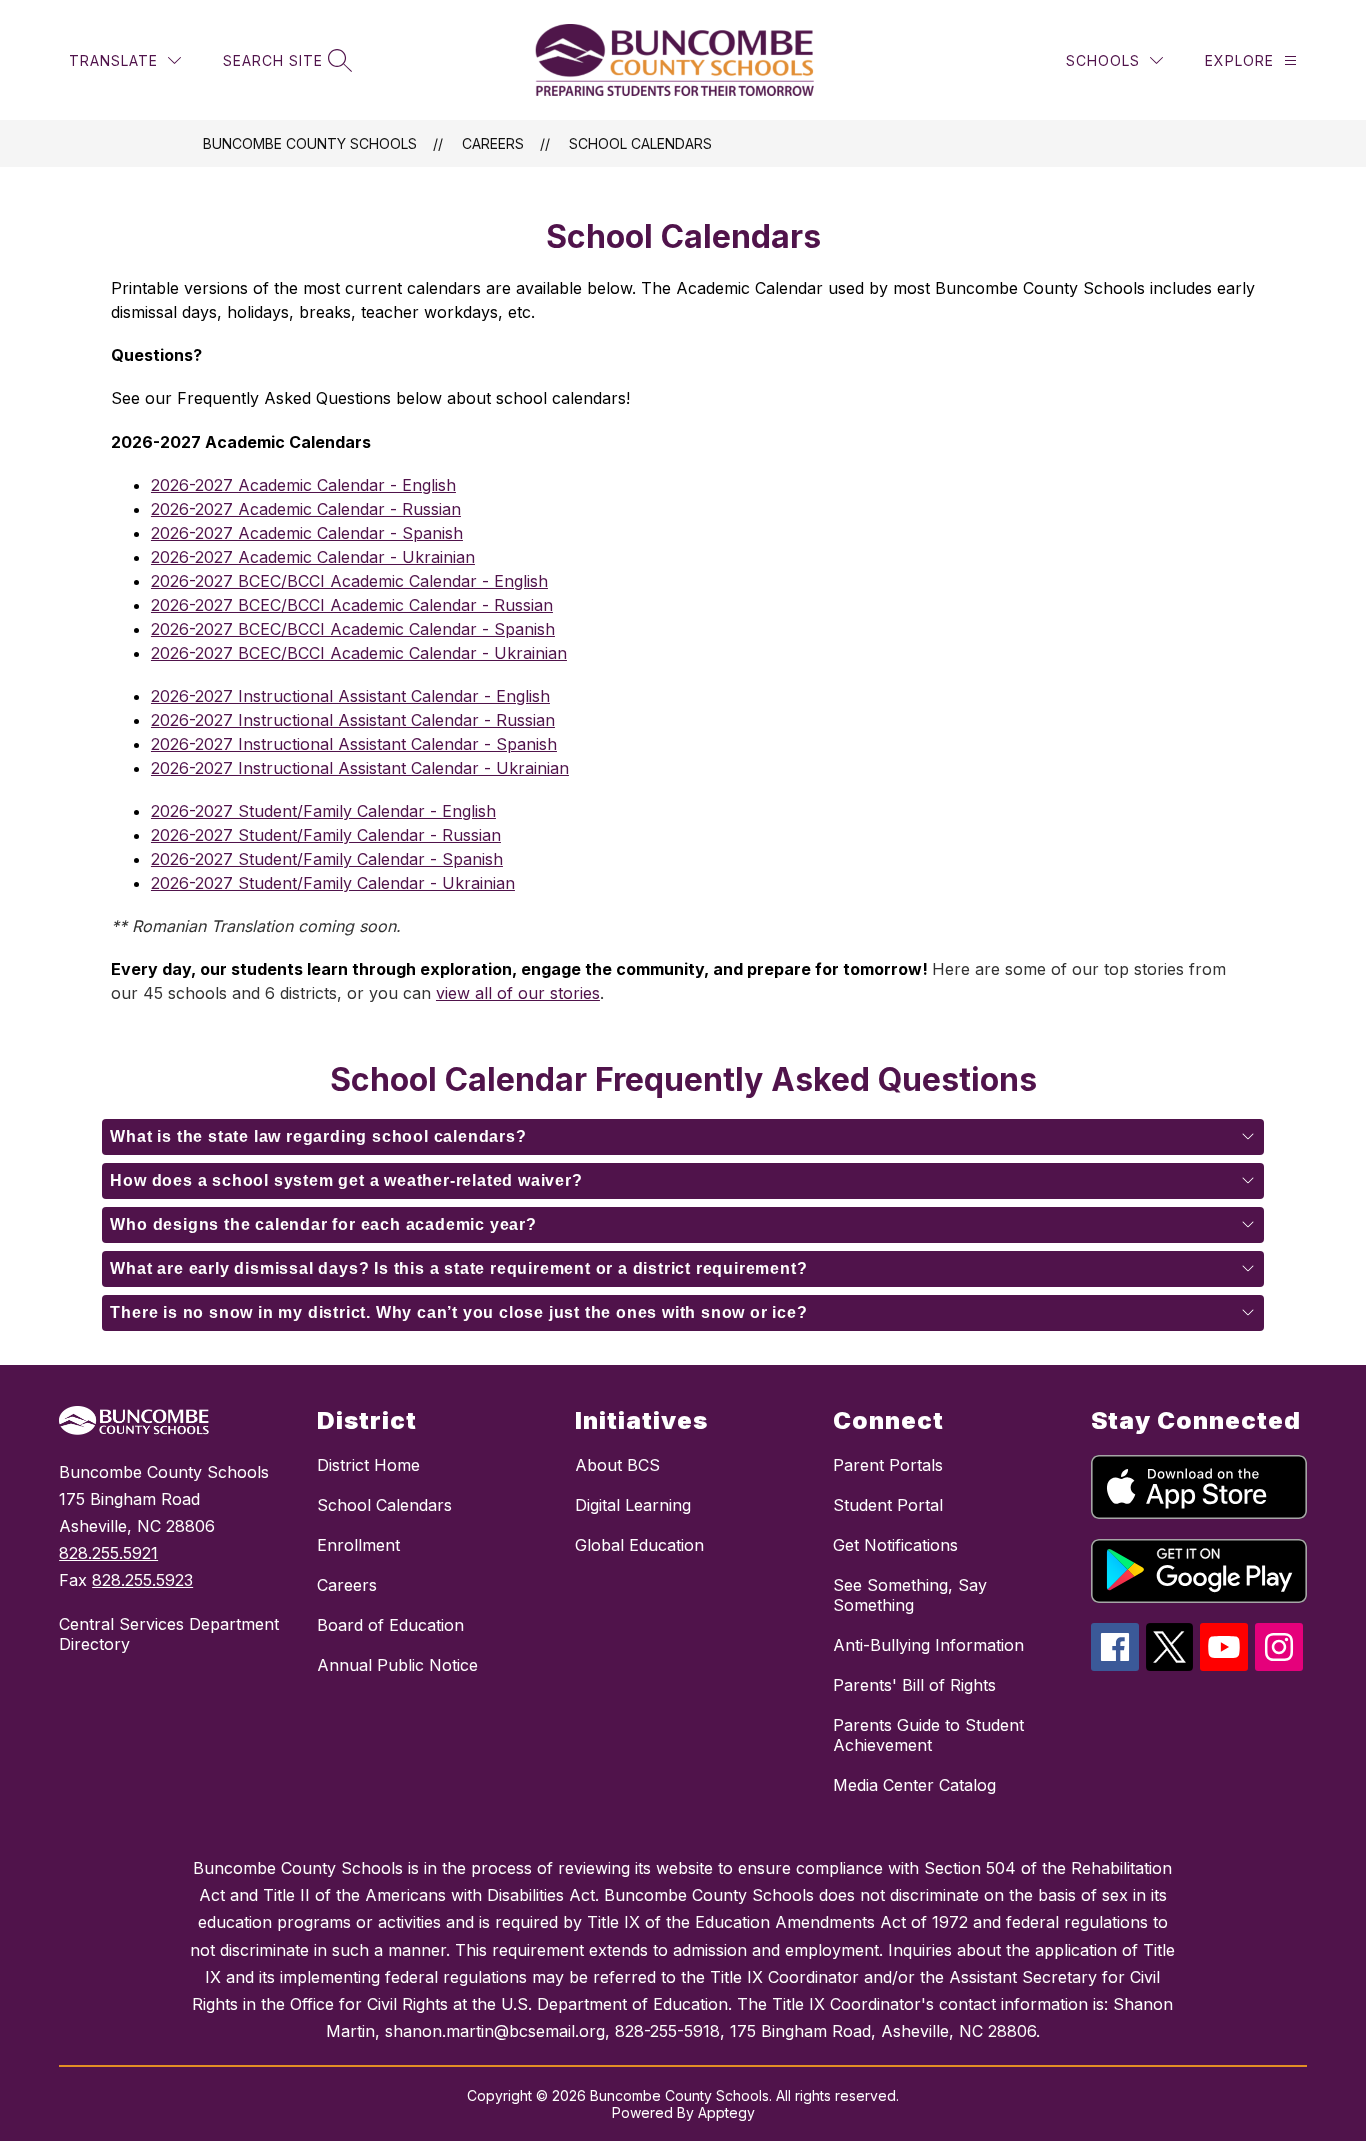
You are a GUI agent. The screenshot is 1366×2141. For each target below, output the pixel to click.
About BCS (617, 1465)
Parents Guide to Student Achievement (928, 1735)
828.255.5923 (142, 1580)
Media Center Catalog (914, 1785)
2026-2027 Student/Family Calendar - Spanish (327, 859)
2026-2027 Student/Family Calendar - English (323, 811)
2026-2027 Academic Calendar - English (303, 485)
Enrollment (358, 1545)
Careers (493, 143)
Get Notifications (895, 1545)
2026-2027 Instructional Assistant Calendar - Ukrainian (360, 768)
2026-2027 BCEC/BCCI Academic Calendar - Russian (352, 605)
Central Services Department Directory (169, 1634)
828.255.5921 (108, 1553)
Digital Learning (633, 1505)
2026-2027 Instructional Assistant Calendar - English (350, 696)
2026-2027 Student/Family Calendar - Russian (326, 835)
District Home (368, 1465)
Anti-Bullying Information (928, 1645)
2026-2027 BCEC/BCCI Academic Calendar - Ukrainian (359, 653)
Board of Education (390, 1625)
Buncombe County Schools (310, 143)
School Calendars (640, 143)
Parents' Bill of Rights (914, 1685)
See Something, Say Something (910, 1595)
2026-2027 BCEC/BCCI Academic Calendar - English (349, 581)
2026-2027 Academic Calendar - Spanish (307, 533)
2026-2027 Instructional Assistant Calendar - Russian (353, 720)
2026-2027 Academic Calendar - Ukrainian (313, 557)
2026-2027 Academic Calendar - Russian (306, 509)
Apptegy (726, 2112)
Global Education (639, 1545)
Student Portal (888, 1505)
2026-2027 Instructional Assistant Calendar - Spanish (354, 744)
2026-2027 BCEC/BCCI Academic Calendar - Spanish (353, 629)
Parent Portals (888, 1465)
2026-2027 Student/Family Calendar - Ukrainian (333, 883)
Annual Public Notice (397, 1665)
